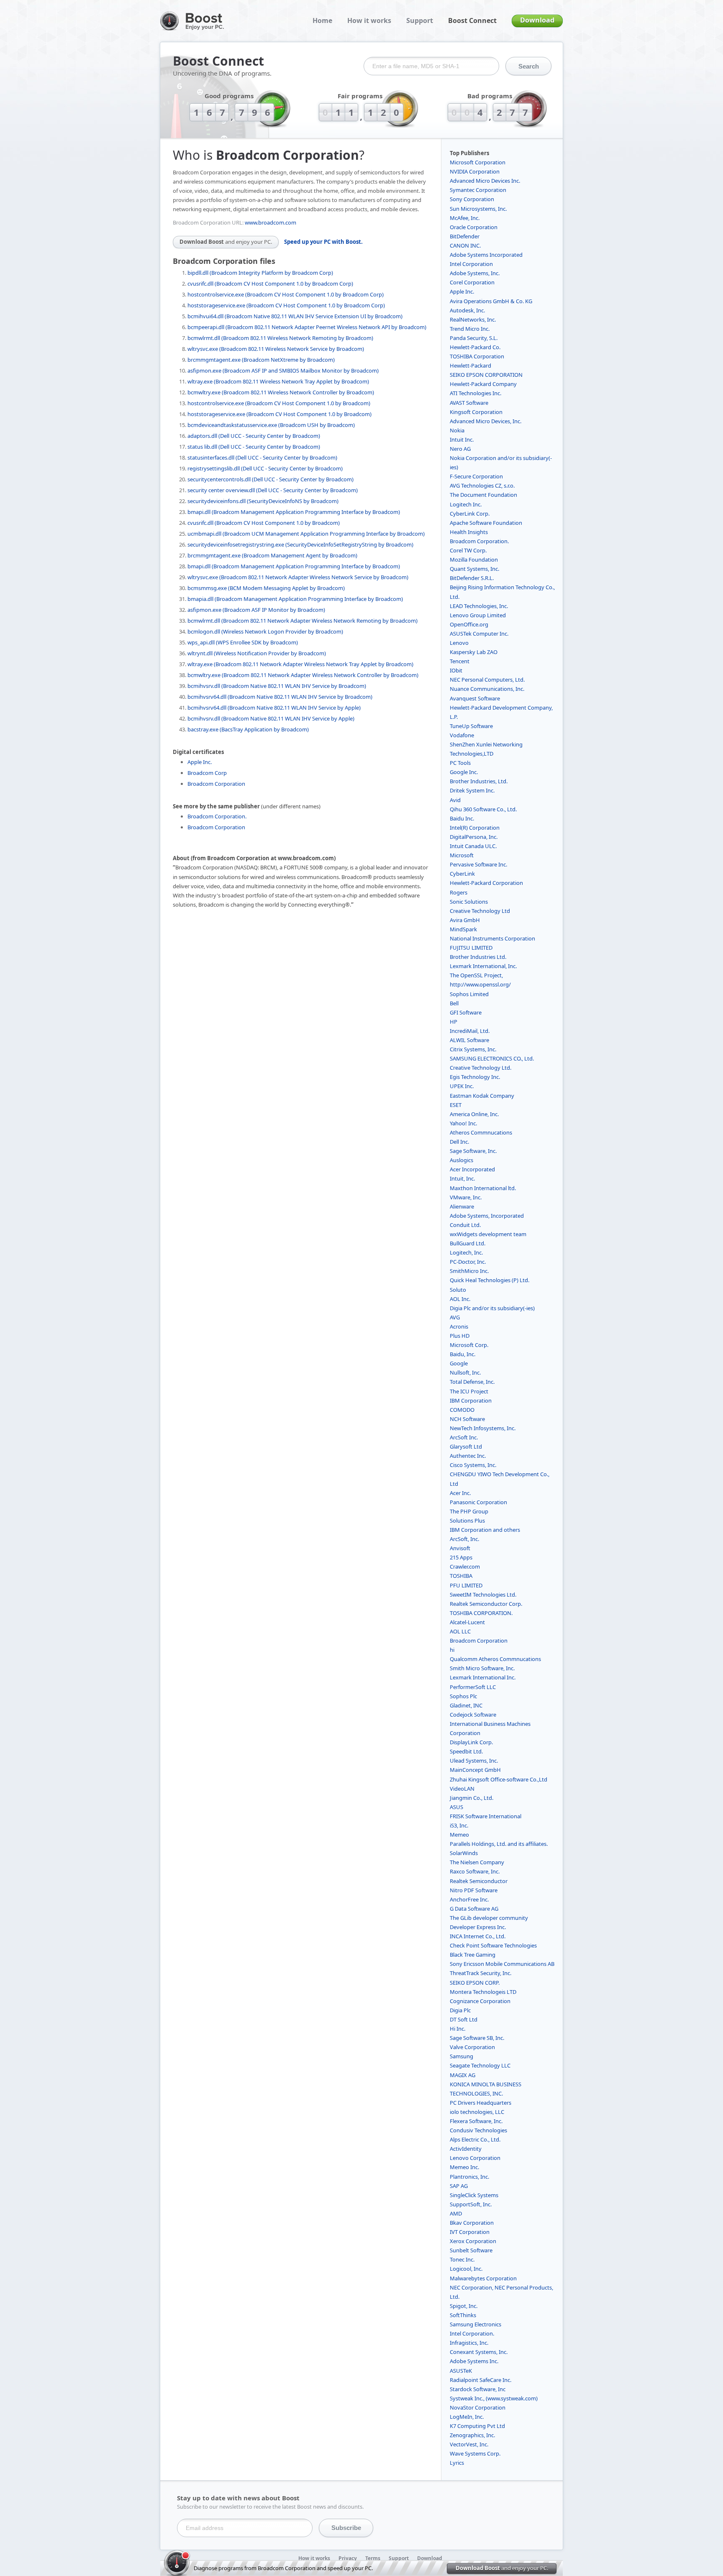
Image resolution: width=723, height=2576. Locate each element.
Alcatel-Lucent (467, 1622)
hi (452, 1650)
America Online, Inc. (474, 1114)
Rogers (459, 892)
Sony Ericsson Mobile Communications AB (502, 1964)
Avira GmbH (465, 920)
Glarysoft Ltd (466, 1446)
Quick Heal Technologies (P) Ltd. (490, 1280)
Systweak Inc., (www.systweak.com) (494, 2398)
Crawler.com (465, 1567)
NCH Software (467, 1419)
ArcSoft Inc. (464, 1437)
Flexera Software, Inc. (476, 2121)
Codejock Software (473, 1715)
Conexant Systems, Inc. (479, 2352)
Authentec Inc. (468, 1456)
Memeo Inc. (464, 2167)
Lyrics (457, 2463)
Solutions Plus (467, 1521)
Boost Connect (472, 20)
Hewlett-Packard (470, 365)
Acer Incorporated (472, 1169)
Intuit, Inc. (462, 1178)
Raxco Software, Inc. (475, 1871)
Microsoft (462, 855)
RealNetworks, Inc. (473, 319)
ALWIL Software (469, 1040)
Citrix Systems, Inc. (473, 1049)
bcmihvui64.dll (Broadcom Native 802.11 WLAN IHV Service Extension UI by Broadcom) (295, 316)
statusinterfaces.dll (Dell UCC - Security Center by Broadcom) (262, 457)
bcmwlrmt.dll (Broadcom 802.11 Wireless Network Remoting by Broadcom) (280, 338)
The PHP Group (469, 1511)
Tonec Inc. (462, 2259)
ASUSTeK (461, 2371)
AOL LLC (460, 1631)
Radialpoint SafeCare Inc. (481, 2380)
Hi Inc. (458, 2029)
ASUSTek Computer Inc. (479, 634)
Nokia (457, 430)
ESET (456, 1105)
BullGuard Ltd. (468, 1243)
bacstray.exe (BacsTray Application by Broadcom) (248, 729)
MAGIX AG (463, 2075)
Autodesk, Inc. (467, 310)
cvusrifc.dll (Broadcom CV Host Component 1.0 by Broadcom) (264, 523)
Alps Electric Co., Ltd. (475, 2139)
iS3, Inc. (459, 1825)
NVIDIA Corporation (475, 171)
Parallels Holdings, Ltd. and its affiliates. (499, 1844)
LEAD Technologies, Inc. (479, 606)
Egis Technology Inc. (475, 1077)
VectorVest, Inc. (469, 2444)
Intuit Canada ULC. (473, 846)
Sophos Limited (469, 994)
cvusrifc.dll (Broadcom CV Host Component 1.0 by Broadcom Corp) (270, 284)
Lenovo (459, 643)
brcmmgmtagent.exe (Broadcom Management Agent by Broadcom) (272, 555)
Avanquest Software (475, 698)
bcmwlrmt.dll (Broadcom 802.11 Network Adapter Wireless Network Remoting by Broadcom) (303, 621)
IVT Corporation (470, 2232)
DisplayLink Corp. (471, 1742)
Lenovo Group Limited (478, 615)
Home (322, 20)
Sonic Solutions (469, 902)
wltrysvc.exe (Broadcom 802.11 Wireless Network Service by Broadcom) (276, 349)
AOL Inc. (460, 1299)
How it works (369, 20)
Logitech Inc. (466, 504)
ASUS (456, 1807)
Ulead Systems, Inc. (474, 1761)
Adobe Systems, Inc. (475, 273)
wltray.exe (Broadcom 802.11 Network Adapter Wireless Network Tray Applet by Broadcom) (300, 664)
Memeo (459, 1835)
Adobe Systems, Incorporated (487, 1216)
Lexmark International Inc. (483, 1677)
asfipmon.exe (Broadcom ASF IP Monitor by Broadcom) (256, 610)
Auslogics (461, 1160)
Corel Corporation (472, 282)
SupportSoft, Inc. (471, 2204)
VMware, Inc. (466, 1197)
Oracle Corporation (474, 227)
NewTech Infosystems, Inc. (483, 1428)
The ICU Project (469, 1391)
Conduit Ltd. (465, 1225)
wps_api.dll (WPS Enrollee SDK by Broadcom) (243, 642)
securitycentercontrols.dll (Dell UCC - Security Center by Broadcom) (270, 479)
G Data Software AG (474, 1909)
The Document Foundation (483, 495)
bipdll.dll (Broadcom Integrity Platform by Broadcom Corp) (260, 273)
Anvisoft (460, 1548)
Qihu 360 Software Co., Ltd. (483, 809)
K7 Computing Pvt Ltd (477, 2426)
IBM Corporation (471, 1400)
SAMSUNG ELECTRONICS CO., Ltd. (492, 1058)
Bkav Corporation (472, 2223)
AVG (455, 1317)
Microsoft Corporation (478, 162)
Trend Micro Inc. (470, 329)
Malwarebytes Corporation (483, 2278)
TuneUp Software (471, 726)
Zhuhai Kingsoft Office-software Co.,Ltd (499, 1779)
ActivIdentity (466, 2149)
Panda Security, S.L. (474, 338)
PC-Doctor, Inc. (468, 1262)
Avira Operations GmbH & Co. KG (491, 301)
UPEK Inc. (462, 1086)
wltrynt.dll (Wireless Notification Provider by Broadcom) (257, 653)
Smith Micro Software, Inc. (482, 1668)
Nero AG (460, 449)
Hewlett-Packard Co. (475, 347)
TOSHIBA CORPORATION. (481, 1613)
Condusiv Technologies (478, 2130)
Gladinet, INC (466, 1705)
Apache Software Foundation (486, 523)
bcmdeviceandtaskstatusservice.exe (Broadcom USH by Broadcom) (271, 425)
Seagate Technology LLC (480, 2065)
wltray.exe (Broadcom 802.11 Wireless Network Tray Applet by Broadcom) (278, 381)
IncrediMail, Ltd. (470, 1031)
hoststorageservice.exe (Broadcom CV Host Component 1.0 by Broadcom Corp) (286, 305)
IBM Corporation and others (485, 1530)
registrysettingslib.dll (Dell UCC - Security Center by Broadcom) (265, 468)
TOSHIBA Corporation (477, 356)
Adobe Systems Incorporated (486, 255)
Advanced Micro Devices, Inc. (486, 421)
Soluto (458, 1290)
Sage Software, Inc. (473, 1151)
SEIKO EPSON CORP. (475, 1983)
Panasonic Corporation (478, 1502)
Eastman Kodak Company (482, 1096)
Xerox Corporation (473, 2241)
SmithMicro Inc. (469, 1271)
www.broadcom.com (270, 222)
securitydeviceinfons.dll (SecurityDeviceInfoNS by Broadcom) (263, 501)
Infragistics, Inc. (469, 2343)
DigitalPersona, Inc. (474, 837)
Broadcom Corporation (216, 784)
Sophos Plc (463, 1696)
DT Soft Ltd (464, 2019)
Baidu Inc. (462, 818)
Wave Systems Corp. (475, 2453)
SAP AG (459, 2186)
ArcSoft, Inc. (464, 1539)
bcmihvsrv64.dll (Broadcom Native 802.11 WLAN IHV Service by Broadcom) (280, 697)
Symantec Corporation (478, 190)
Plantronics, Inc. (469, 2177)
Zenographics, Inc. (472, 2435)
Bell (454, 1003)
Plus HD (460, 1336)
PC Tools (460, 763)
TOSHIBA (461, 1576)
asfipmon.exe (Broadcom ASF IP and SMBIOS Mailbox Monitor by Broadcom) (283, 371)
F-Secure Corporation (476, 476)
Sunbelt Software (471, 2250)
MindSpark (463, 929)
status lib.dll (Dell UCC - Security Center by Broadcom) (254, 447)
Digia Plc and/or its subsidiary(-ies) (492, 1308)
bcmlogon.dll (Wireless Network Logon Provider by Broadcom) (265, 631)
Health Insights (469, 532)
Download (537, 20)
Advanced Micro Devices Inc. (485, 181)
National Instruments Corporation (492, 938)
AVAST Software (469, 403)
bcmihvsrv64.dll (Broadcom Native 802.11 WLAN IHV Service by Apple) (274, 708)
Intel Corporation (471, 264)
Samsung (461, 2056)
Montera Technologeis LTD (483, 1992)
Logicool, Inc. (466, 2269)
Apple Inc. (200, 762)
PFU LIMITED (466, 1585)
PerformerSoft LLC (473, 1687)
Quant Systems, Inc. (474, 569)
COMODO (462, 1410)
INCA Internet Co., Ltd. (478, 1936)
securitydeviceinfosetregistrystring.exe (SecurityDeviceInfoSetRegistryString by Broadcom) (300, 544)
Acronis (459, 1326)
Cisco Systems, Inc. (473, 1465)
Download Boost (226, 242)
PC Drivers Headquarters (481, 2103)
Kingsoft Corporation (476, 412)
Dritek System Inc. (472, 790)
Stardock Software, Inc (478, 2389)
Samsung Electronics (476, 2324)
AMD (456, 2213)
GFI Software (466, 1012)
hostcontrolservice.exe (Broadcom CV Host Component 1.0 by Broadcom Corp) (286, 294)
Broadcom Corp (207, 773)
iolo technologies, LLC (477, 2112)
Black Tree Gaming (473, 1955)
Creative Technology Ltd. (481, 1068)
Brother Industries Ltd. (478, 957)
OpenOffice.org (469, 624)
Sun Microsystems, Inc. (478, 209)
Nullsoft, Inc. (465, 1372)
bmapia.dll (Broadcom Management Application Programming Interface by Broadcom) (295, 599)
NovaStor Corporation (478, 2407)
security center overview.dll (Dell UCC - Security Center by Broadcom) (273, 490)
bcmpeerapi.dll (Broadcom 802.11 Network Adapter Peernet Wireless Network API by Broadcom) (307, 327)
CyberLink (462, 874)
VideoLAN (462, 1789)
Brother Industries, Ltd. (479, 781)
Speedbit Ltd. (466, 1751)
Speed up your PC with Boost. (323, 242)
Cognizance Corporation (480, 2001)
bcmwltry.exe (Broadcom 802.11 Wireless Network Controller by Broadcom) (281, 392)
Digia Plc (460, 2010)
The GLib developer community (489, 1918)
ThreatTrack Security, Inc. (481, 1973)
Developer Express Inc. (478, 1927)
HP (454, 1022)
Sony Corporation (472, 199)
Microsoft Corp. (469, 1345)
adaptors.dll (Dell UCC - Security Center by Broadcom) (254, 436)
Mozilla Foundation (474, 560)
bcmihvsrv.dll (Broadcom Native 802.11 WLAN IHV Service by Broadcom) (277, 686)
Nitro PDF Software (474, 1890)
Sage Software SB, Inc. (477, 2038)
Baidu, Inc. (463, 1354)
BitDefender (465, 236)
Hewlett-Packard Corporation (486, 883)
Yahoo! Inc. (463, 1123)
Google (459, 1363)
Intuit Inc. (462, 440)
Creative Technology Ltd (480, 911)
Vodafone (462, 735)
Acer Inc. (460, 1493)
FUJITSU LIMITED (471, 948)
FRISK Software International (486, 1816)
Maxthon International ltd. (483, 1188)
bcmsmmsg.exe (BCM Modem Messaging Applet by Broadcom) (266, 588)
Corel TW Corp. (468, 550)
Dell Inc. (459, 1142)
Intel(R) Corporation (475, 828)
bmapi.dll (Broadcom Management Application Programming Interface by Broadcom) (294, 512)
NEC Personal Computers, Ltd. (487, 680)
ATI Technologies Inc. (476, 393)
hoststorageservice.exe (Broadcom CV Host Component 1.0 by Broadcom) (279, 414)
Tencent (460, 661)
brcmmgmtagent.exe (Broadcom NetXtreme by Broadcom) (261, 360)
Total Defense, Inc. (472, 1382)
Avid (455, 800)
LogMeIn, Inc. (467, 2417)
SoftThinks (463, 2315)
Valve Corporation (472, 2047)
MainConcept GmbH (475, 1770)
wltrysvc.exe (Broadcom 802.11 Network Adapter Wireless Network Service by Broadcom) (298, 577)
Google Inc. (464, 772)
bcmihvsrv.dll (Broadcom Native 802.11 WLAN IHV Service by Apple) (271, 718)
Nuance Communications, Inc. (487, 689)
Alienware (462, 1206)
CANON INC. (465, 245)
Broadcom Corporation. (217, 816)
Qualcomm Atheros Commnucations (495, 1659)
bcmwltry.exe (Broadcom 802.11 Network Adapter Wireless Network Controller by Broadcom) (303, 675)
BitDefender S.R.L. (472, 578)
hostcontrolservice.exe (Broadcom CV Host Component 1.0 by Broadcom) (279, 403)
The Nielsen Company (477, 1862)
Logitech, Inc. (466, 1252)
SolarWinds (464, 1853)
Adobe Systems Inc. (474, 2361)
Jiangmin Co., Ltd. (472, 1798)
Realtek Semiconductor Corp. (486, 1604)
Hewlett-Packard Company (483, 384)
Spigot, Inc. (464, 2306)
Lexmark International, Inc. (483, 966)
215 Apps (461, 1557)
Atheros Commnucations (481, 1132)
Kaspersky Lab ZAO (474, 652)
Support (420, 20)
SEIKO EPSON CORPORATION (486, 375)
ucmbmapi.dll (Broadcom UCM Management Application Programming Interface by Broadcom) (306, 534)
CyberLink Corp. (470, 514)
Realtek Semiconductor (479, 1881)
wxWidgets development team (488, 1234)
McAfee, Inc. (465, 218)
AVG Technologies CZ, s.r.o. (482, 486)
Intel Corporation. (472, 2333)
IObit (456, 670)
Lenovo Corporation (475, 2158)
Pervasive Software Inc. (478, 864)
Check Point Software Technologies (493, 1945)
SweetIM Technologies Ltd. (483, 1595)
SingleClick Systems (474, 2195)
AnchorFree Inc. (469, 1899)
